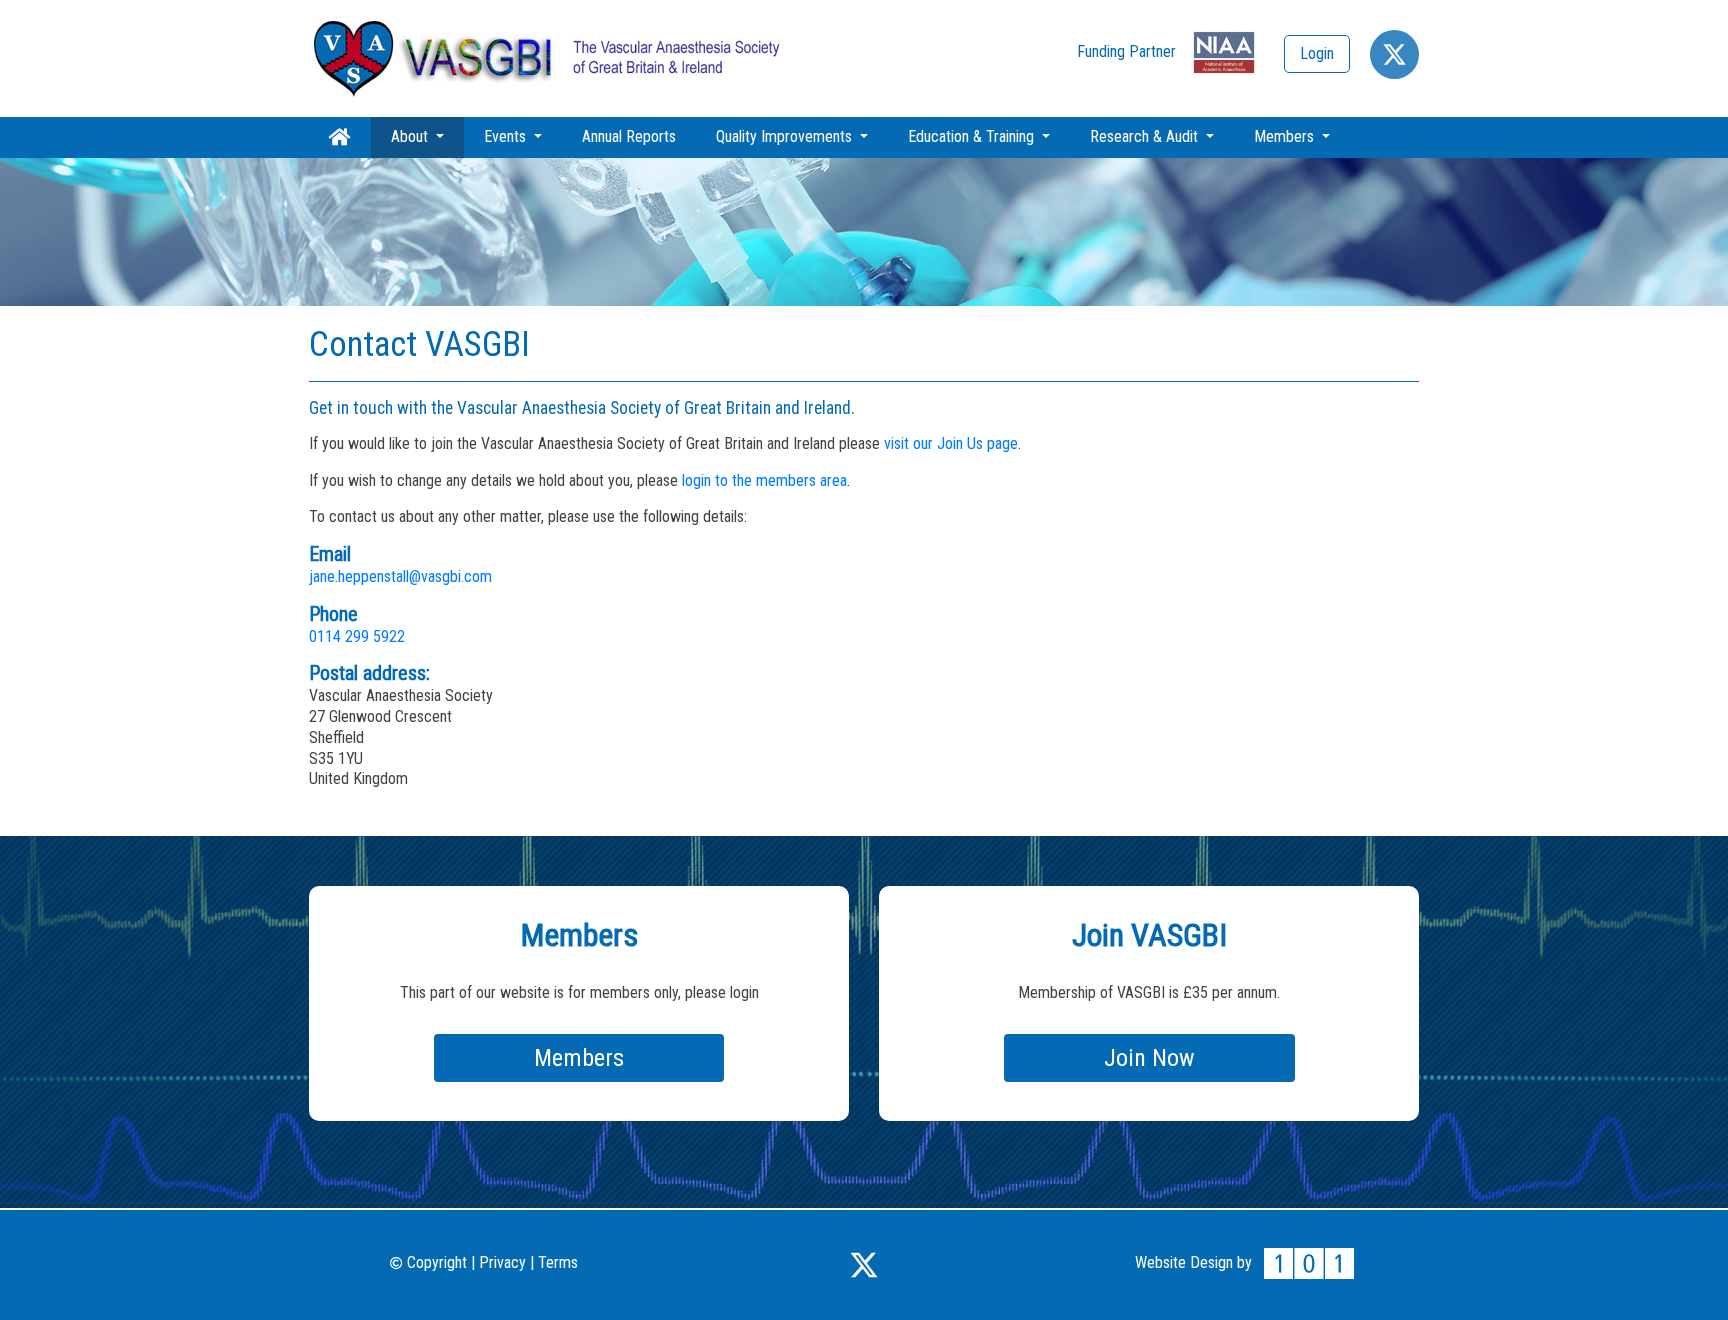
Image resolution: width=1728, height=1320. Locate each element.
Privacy (502, 1262)
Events (507, 136)
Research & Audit (1146, 136)
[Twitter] (1394, 54)
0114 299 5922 (357, 636)
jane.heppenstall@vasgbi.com (400, 576)
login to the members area (764, 480)
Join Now (1149, 1058)
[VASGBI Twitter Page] (864, 1262)
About (427, 136)
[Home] (548, 57)
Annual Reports (629, 136)
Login (1317, 53)
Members (1286, 136)
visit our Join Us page (951, 443)
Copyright (434, 1262)
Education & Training (973, 136)
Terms (558, 1262)
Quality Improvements (786, 136)
